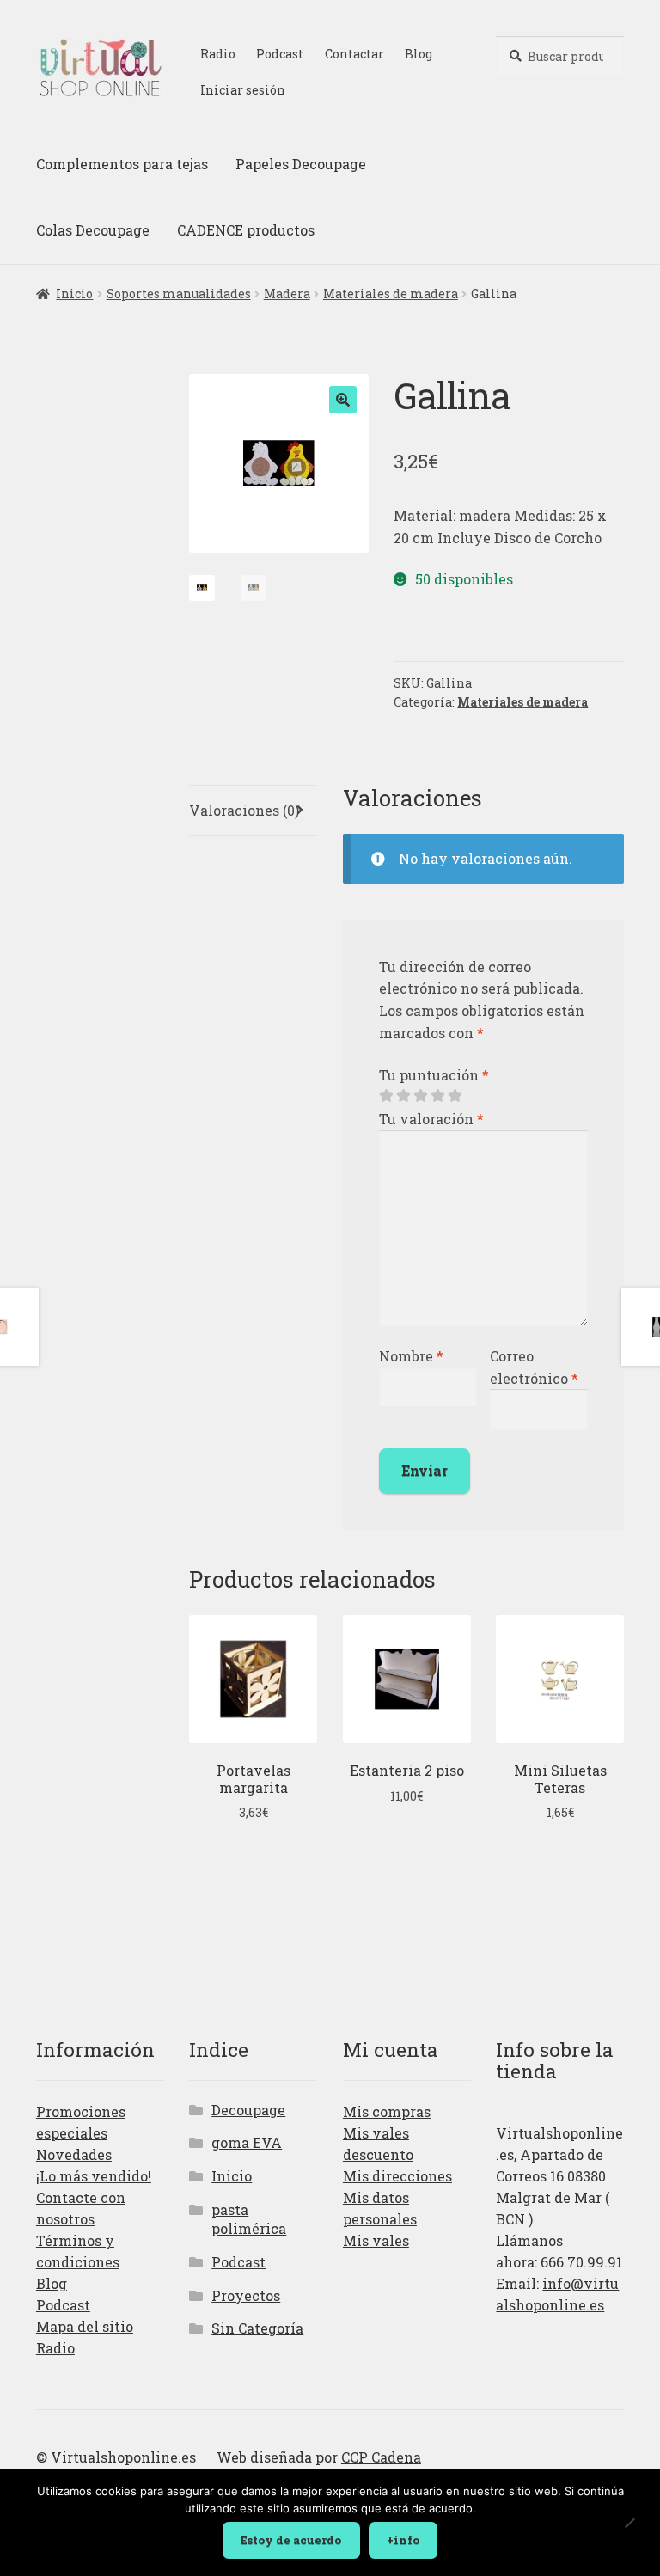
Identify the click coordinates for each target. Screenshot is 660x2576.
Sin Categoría (257, 2328)
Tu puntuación (434, 1075)
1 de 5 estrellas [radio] (386, 1096)
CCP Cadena (381, 2457)
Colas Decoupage (93, 230)
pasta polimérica (249, 2219)
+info (403, 2540)
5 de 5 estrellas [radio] (455, 1096)
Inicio (74, 294)
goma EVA (247, 2142)
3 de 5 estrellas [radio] (420, 1096)
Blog (419, 54)
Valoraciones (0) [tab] (244, 810)
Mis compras (387, 2111)
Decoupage (248, 2110)
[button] (343, 400)
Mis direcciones (397, 2176)
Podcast (280, 54)
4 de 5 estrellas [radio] (437, 1096)
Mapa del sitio (85, 2326)
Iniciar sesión (243, 90)
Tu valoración (431, 1119)
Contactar (354, 54)
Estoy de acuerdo (291, 2540)
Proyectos (246, 2295)
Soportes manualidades (179, 294)
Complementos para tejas (122, 164)
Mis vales (376, 2240)
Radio (218, 54)
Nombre (411, 1356)
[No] (629, 2524)
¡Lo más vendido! (94, 2176)
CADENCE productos (246, 230)
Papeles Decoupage (301, 164)
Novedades (74, 2154)
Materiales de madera (391, 294)
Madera (287, 294)
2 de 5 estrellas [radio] (403, 1096)
